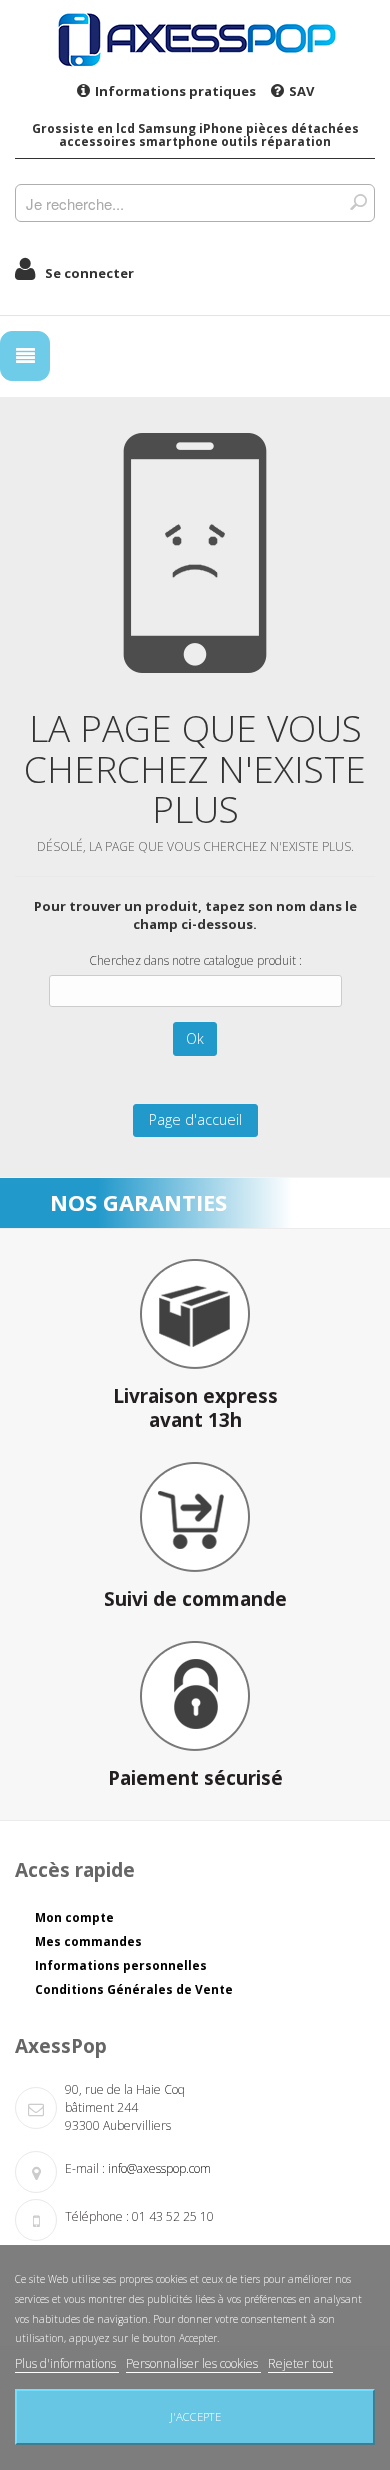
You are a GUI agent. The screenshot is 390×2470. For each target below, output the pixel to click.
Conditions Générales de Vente (134, 1989)
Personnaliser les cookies (193, 2363)
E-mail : (85, 2168)
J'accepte (195, 2416)
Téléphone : (97, 2216)
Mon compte (74, 1917)
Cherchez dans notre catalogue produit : (195, 960)
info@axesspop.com (159, 2168)
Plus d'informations (67, 2363)
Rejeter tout (300, 2363)
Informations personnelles (121, 1965)
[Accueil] (195, 39)
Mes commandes (88, 1941)
